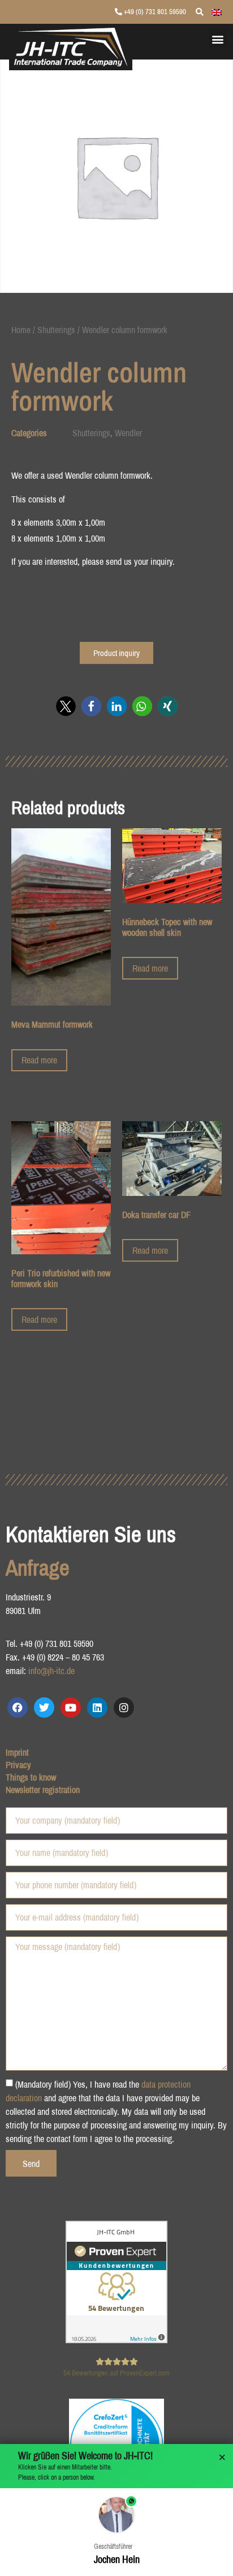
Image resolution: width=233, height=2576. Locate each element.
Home (21, 330)
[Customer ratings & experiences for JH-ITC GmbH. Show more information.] (116, 2340)
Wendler (128, 433)
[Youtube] (71, 1708)
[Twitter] (44, 1708)
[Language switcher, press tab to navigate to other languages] (217, 11)
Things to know (31, 1777)
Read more (39, 1060)
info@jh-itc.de (51, 1671)
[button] (218, 39)
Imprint (17, 1752)
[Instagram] (124, 1708)
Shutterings (56, 330)
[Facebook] (18, 1708)
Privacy (18, 1765)
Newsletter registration (43, 1790)
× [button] (222, 2458)
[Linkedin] (97, 1708)
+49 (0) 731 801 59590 (154, 12)
